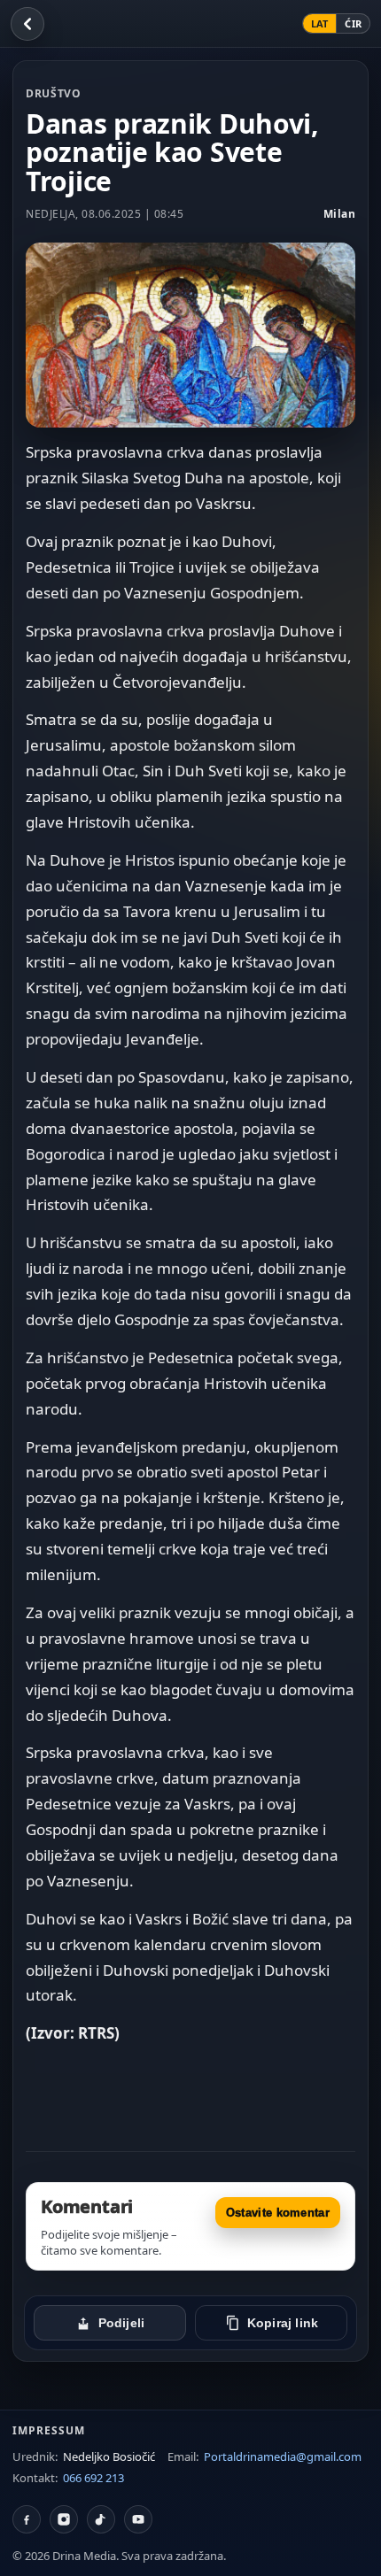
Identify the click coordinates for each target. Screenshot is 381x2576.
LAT (320, 23)
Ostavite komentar (278, 2213)
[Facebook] (27, 2519)
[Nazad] (27, 24)
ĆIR (353, 23)
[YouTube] (138, 2519)
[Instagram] (64, 2519)
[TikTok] (101, 2519)
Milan (340, 214)
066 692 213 (93, 2478)
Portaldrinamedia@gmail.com (283, 2456)
